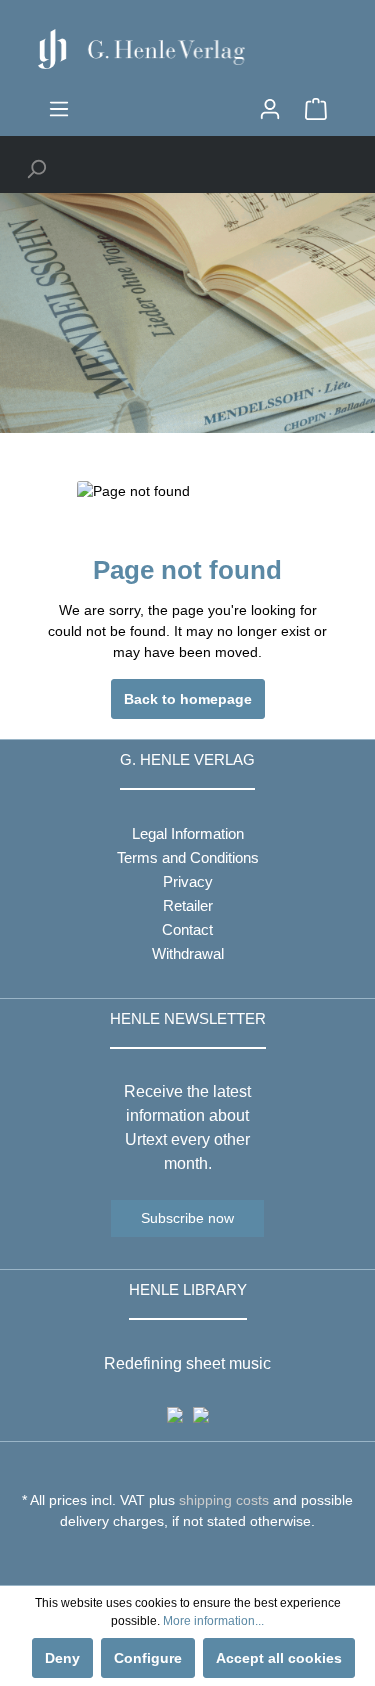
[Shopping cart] (316, 109)
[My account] (270, 109)
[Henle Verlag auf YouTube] (172, 1558)
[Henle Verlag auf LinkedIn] (202, 1558)
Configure (148, 1658)
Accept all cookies (279, 1658)
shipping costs (224, 1500)
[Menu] (59, 109)
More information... (213, 1621)
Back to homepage (188, 699)
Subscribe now (187, 1218)
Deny (62, 1658)
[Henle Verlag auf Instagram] (187, 1558)
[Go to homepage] (187, 49)
